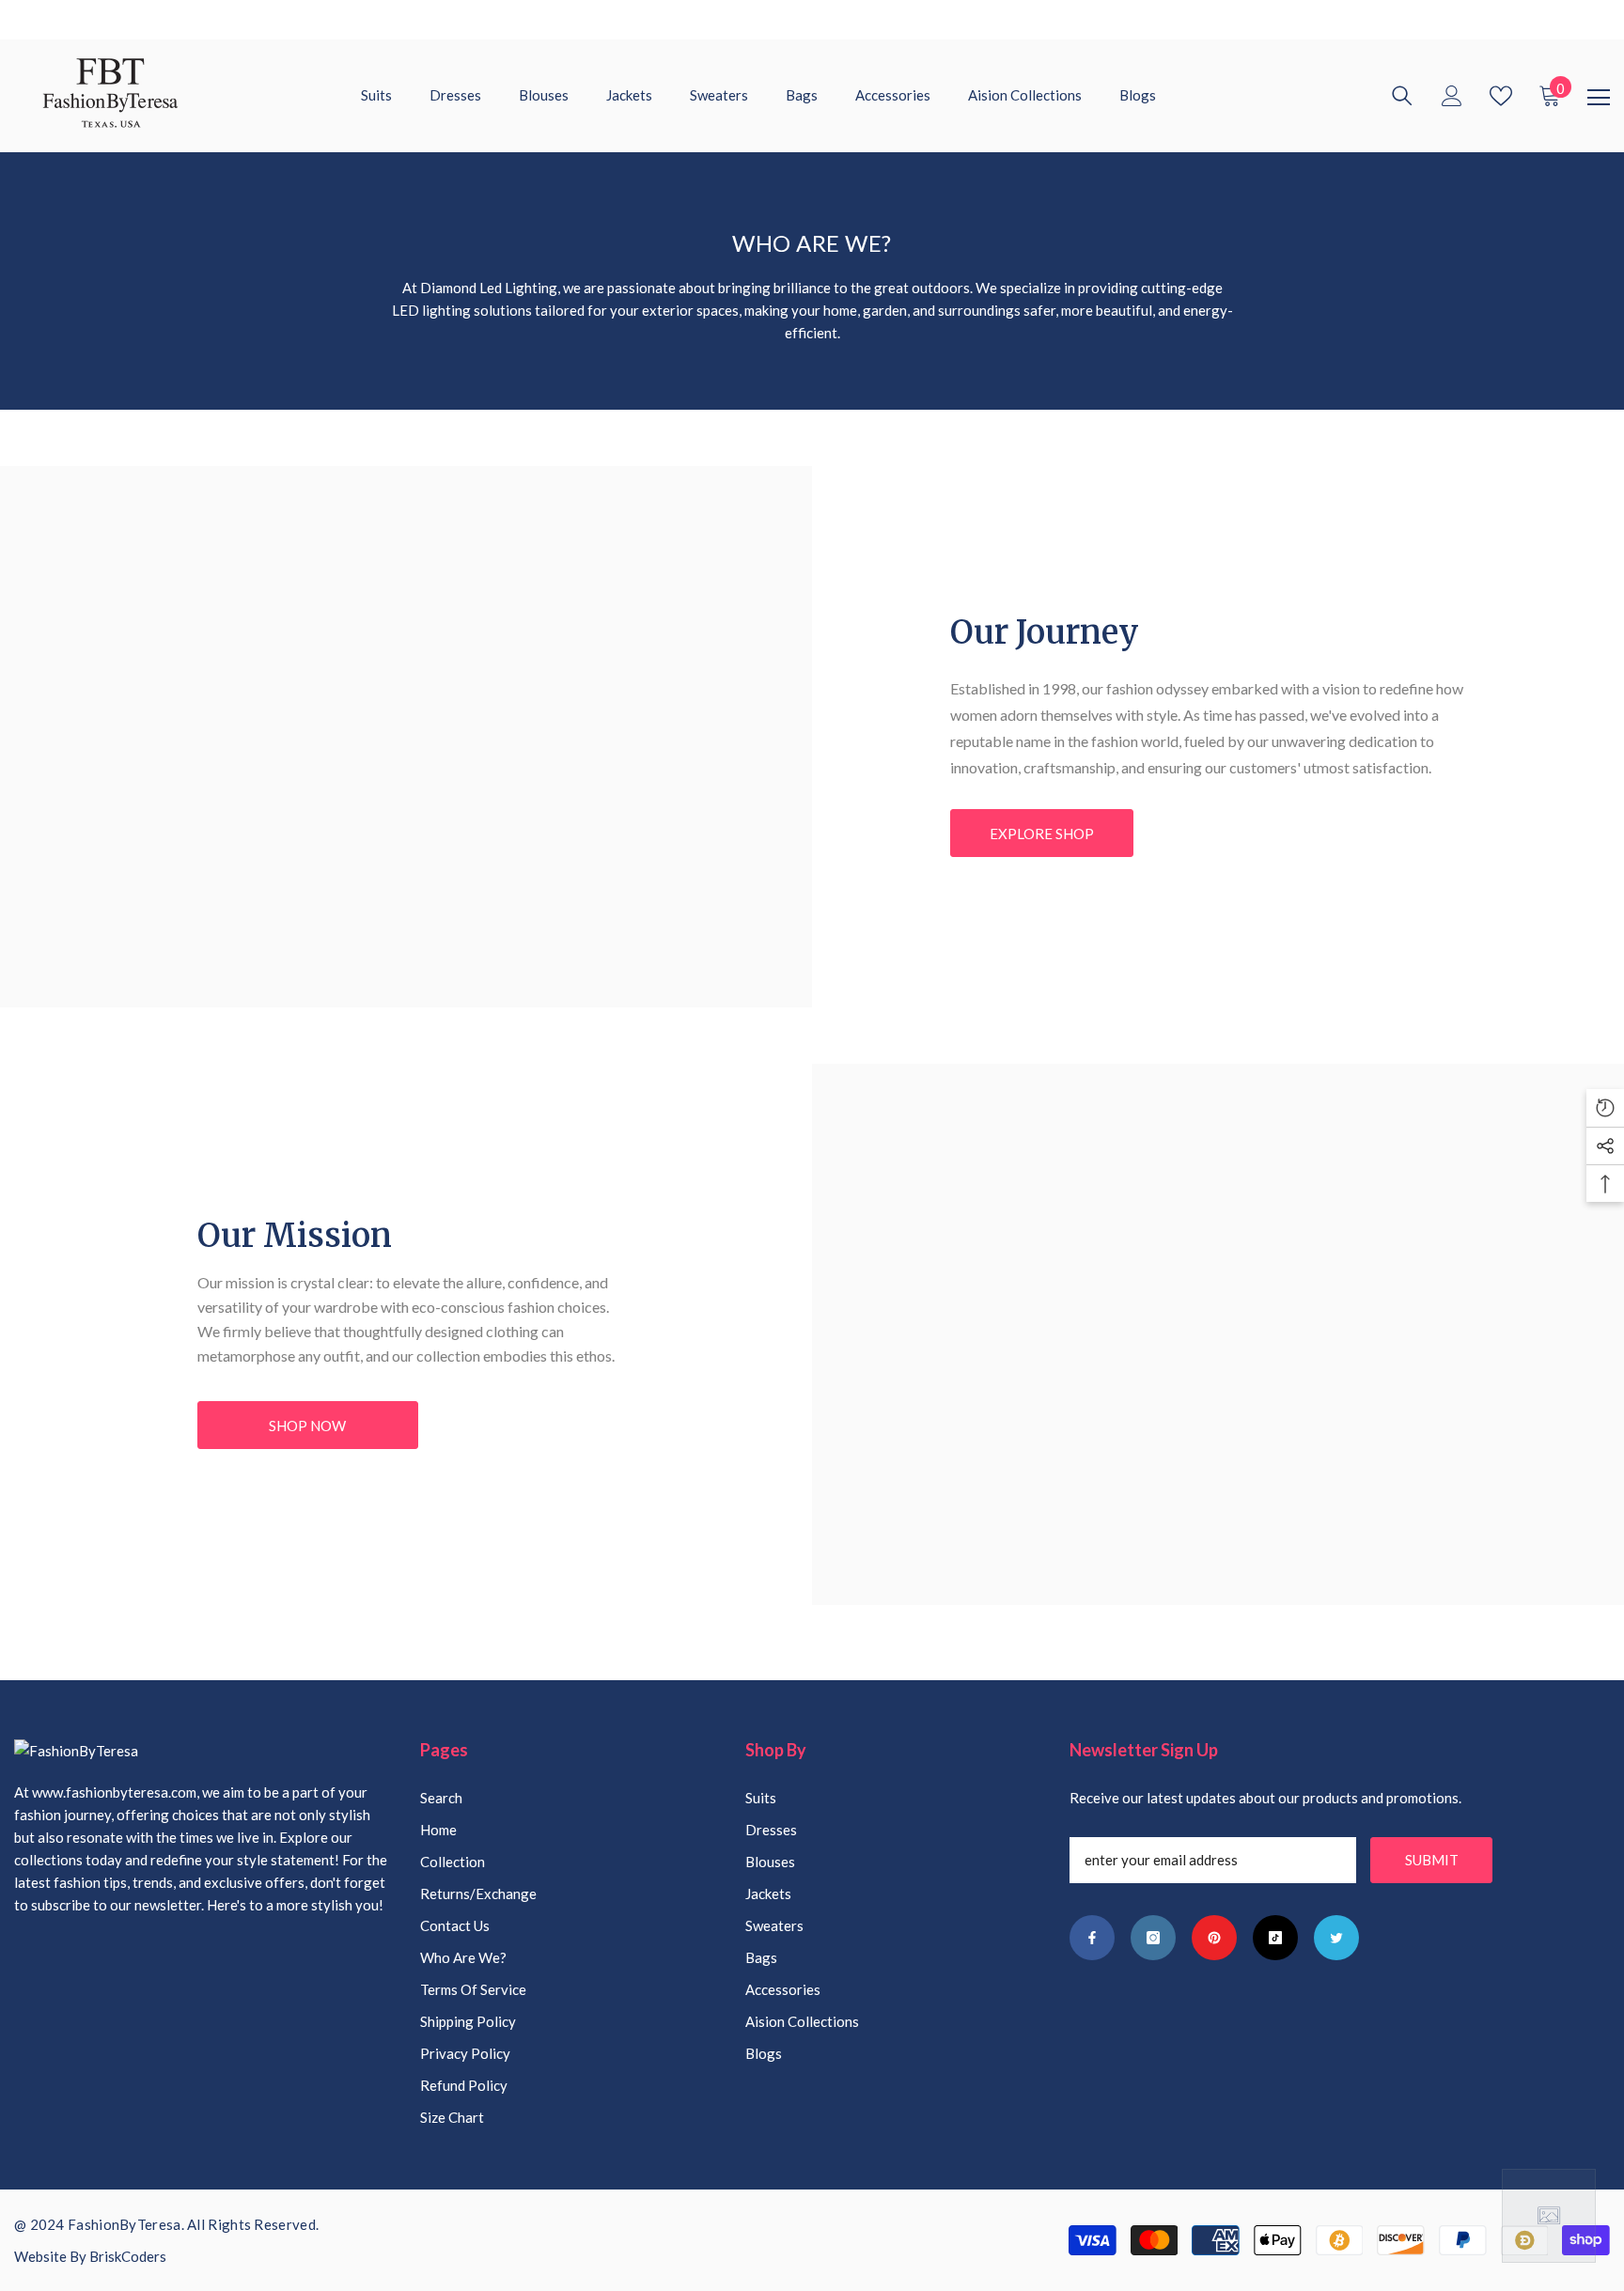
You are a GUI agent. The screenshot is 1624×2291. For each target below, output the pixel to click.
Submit (1432, 1860)
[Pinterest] (1214, 1938)
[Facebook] (1092, 1938)
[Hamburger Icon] (1599, 98)
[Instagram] (1153, 1938)
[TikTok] (1275, 1938)
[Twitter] (1336, 1938)
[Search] (1402, 96)
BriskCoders (128, 2256)
